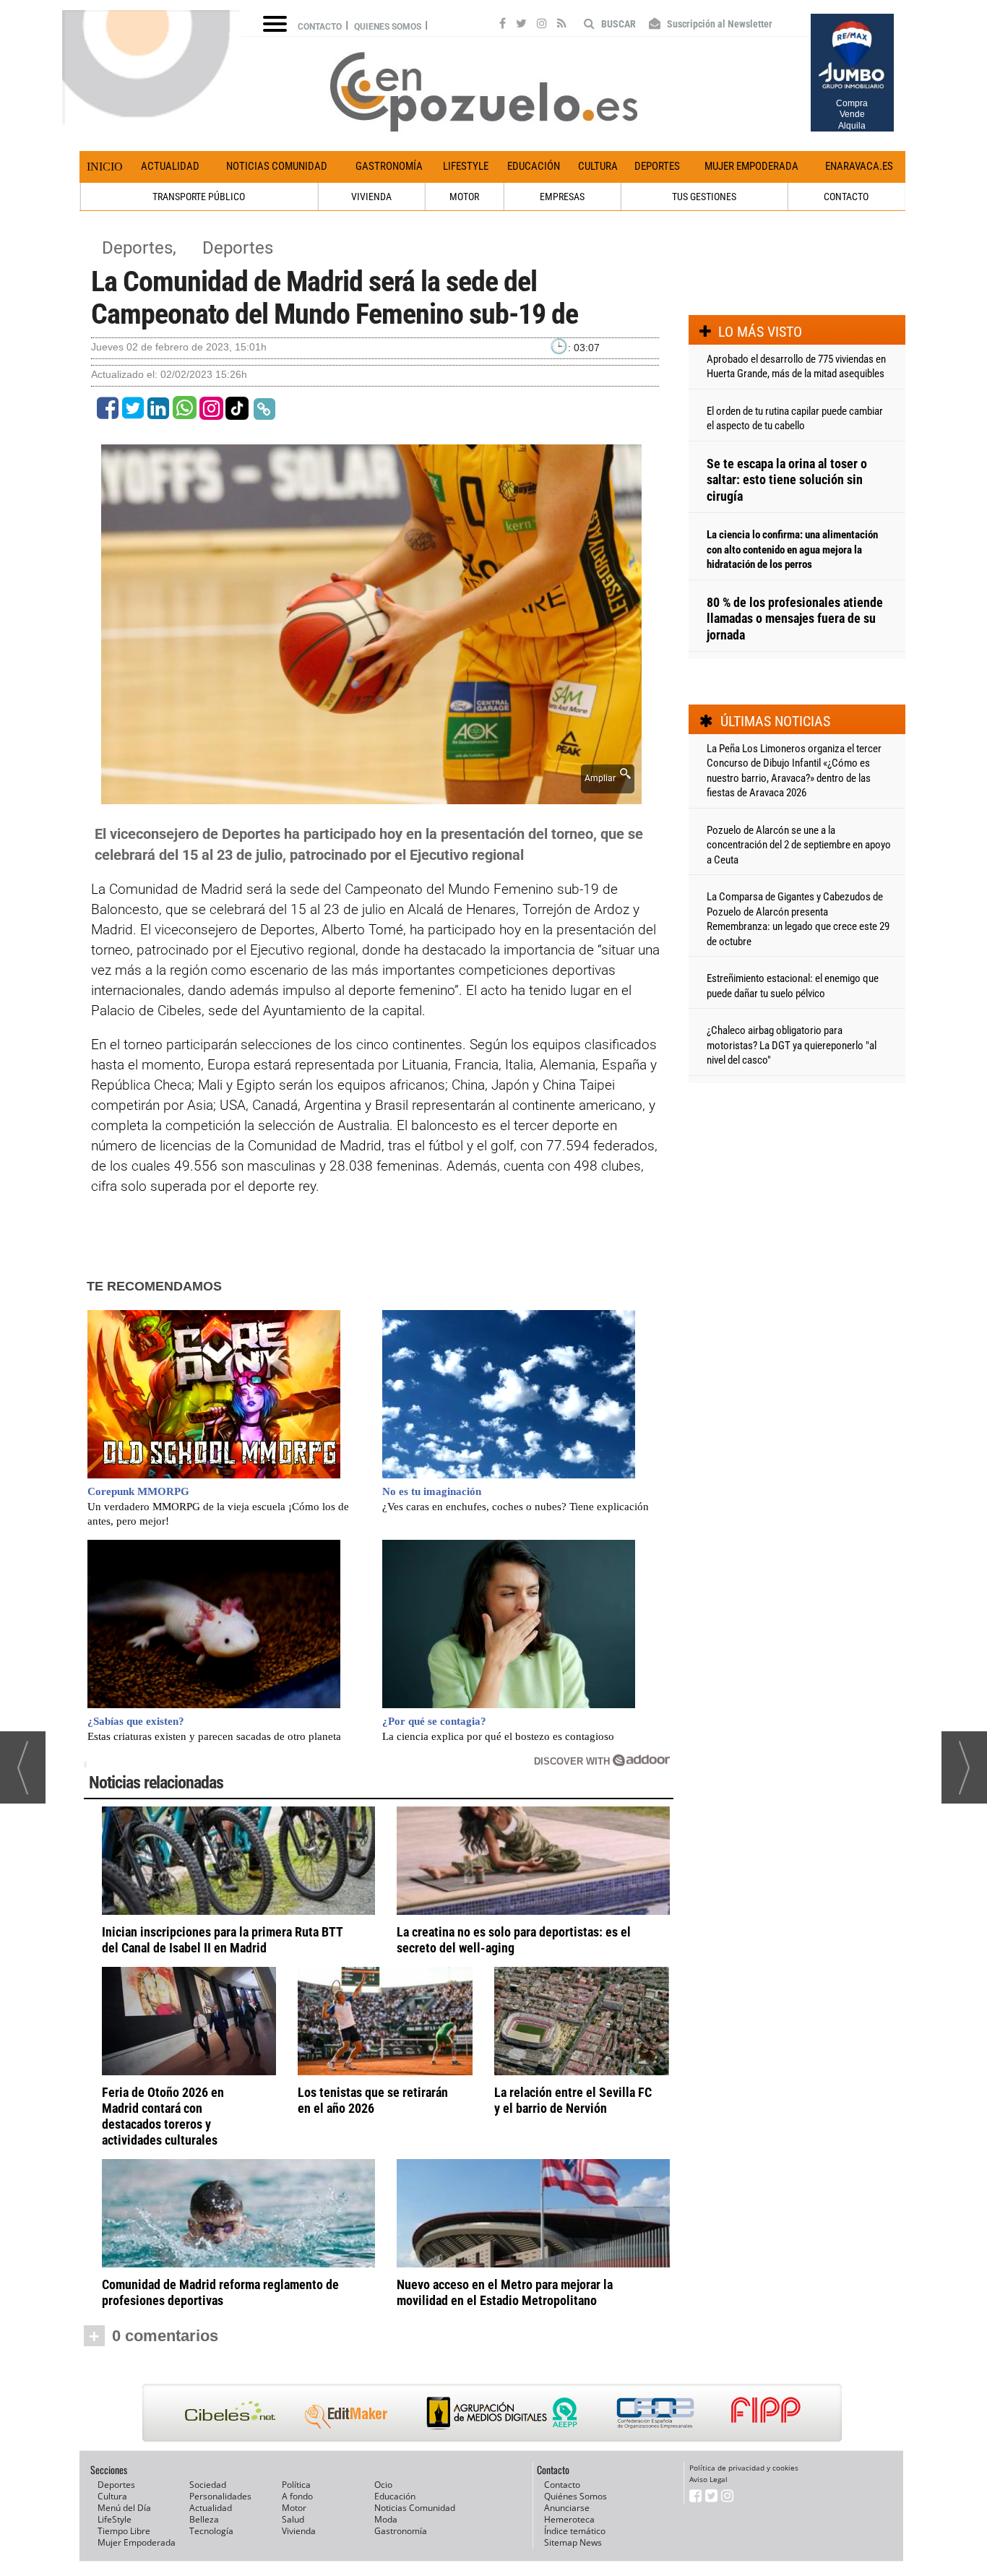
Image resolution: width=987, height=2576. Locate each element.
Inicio (105, 167)
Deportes (657, 166)
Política (296, 2485)
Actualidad (170, 166)
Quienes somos (388, 27)
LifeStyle (466, 166)
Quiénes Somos (576, 2496)
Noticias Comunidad (277, 166)
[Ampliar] (371, 796)
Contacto (320, 27)
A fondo (297, 2496)
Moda (386, 2519)
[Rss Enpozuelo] (562, 25)
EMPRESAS (562, 197)
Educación (534, 166)
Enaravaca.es (859, 166)
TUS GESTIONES (704, 197)
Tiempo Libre (124, 2531)
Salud (293, 2519)
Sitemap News (573, 2542)
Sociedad (208, 2485)
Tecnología (211, 2531)
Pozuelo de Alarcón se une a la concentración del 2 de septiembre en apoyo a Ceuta (799, 845)
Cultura (598, 166)
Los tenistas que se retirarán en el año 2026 (373, 2100)
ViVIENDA (371, 197)
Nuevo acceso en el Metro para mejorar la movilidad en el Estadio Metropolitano (505, 2292)
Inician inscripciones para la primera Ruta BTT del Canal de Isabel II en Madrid (222, 1940)
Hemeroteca (569, 2519)
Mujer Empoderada (751, 166)
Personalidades (220, 2496)
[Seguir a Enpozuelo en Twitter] (521, 25)
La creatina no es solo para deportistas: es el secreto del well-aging (514, 1940)
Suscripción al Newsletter (719, 24)
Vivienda (299, 2531)
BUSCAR (617, 24)
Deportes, (141, 248)
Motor (294, 2508)
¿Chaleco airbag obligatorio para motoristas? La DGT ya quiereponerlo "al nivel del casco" (792, 1045)
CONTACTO (846, 197)
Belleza (204, 2519)
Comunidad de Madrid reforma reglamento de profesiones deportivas (220, 2292)
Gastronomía (389, 166)
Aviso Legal (708, 2479)
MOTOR (464, 197)
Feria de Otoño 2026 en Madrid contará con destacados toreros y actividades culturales (163, 2116)
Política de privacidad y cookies (744, 2468)
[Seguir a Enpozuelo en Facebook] (503, 25)
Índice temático (575, 2531)
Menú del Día (124, 2508)
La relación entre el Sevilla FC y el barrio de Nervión (573, 2100)
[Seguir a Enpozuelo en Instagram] (542, 25)
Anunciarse (567, 2508)
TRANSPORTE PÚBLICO (199, 197)
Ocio (383, 2485)
